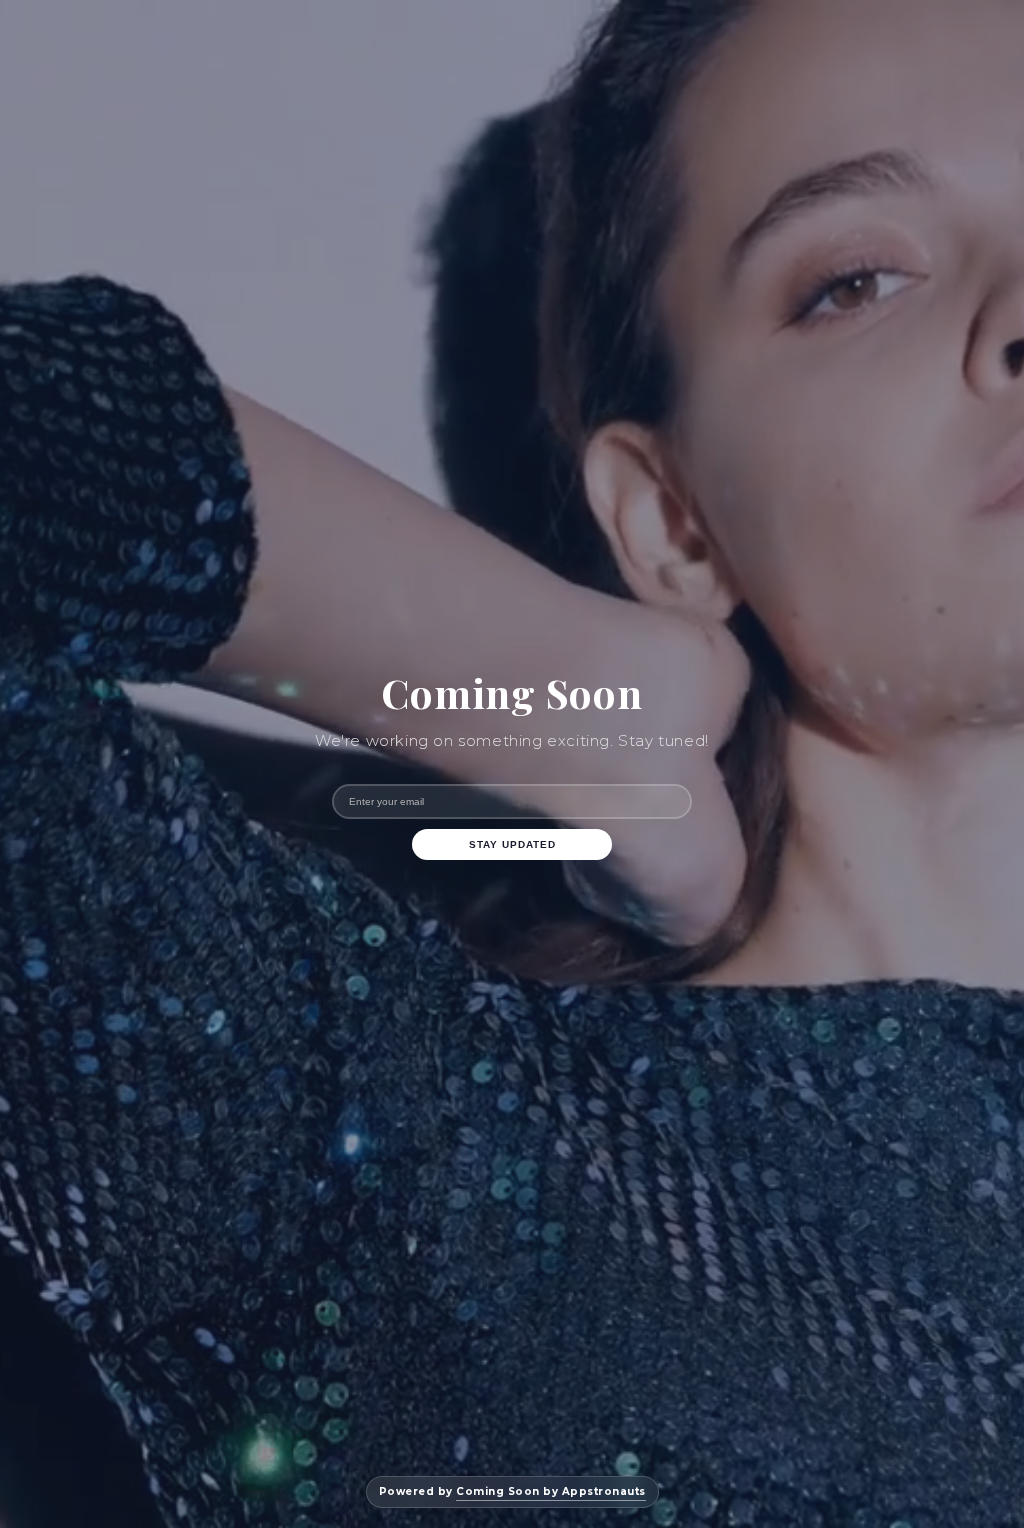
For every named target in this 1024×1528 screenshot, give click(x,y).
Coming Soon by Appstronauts (551, 1491)
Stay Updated (512, 844)
